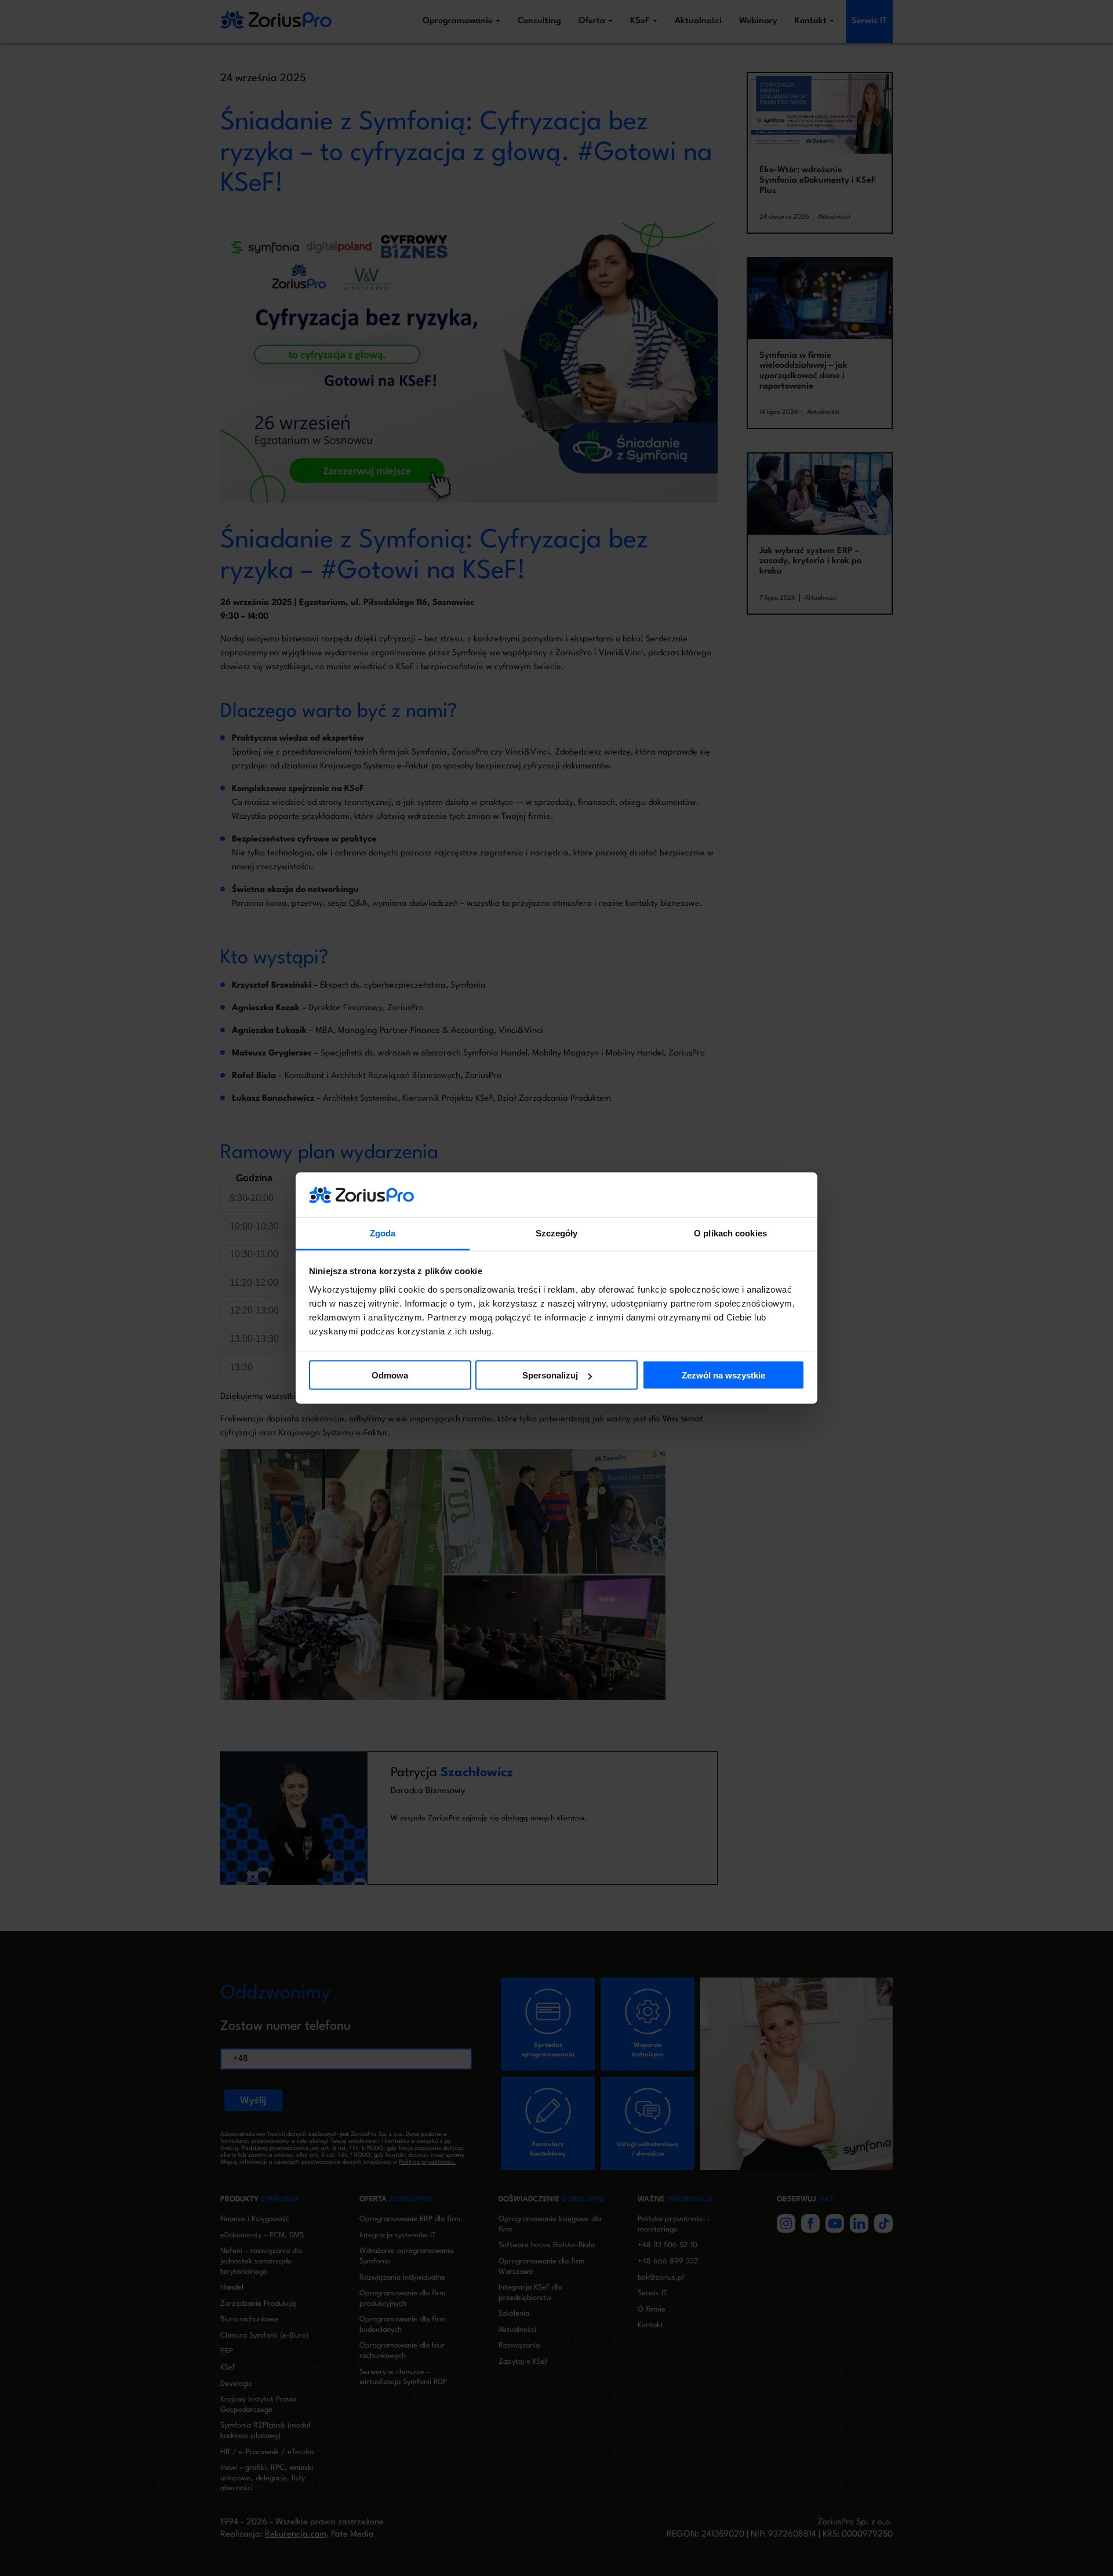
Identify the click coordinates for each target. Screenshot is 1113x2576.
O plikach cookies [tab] (730, 1233)
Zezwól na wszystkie (723, 1375)
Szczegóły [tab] (557, 1233)
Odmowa (390, 1375)
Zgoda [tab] (383, 1233)
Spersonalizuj (550, 1375)
